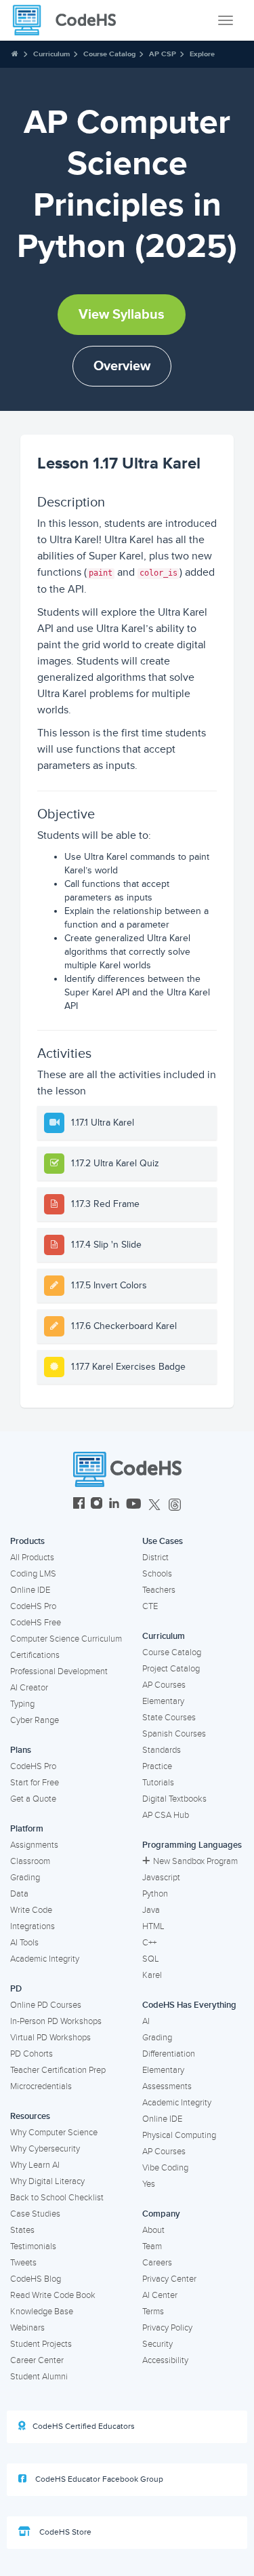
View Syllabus (122, 315)
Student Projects (41, 2344)
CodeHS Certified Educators (84, 2426)
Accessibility (165, 2360)
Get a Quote (33, 1799)
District (155, 1558)
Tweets (23, 2263)
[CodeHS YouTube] (134, 1505)
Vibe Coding (165, 2168)
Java (151, 1910)
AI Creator (29, 1688)
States (22, 2230)
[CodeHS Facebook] (79, 1505)
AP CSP (163, 54)
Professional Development (59, 1671)
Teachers (159, 1590)
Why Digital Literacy (47, 2181)
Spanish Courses (174, 1734)
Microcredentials (41, 2086)
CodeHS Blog (36, 2279)
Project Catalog (171, 1669)
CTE (150, 1606)
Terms (153, 2312)
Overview (122, 366)
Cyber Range (35, 1720)
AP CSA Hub (166, 1815)
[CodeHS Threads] (175, 1505)
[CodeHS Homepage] (70, 20)
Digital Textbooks (174, 1799)
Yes (149, 2184)
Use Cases (163, 1541)
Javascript (161, 1878)
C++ (149, 1943)
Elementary (163, 1701)
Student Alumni (39, 2377)
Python (155, 1894)
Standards (162, 1750)
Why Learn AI (35, 2165)
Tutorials (158, 1783)
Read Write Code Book (53, 2295)
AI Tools (24, 1943)
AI (146, 2021)
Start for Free (35, 1783)
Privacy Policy (167, 2328)
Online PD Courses (46, 2005)
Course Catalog (109, 54)
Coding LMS (33, 1574)
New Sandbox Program (195, 1861)
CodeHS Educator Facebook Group (98, 2479)
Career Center (37, 2360)
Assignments (34, 1845)
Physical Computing (179, 2135)
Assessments (167, 2086)
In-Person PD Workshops (56, 2021)
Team (152, 2246)
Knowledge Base (42, 2312)
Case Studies (35, 2214)
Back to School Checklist (57, 2198)
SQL (151, 1959)
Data (19, 1894)
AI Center (160, 2295)
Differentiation (169, 2054)
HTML (153, 1926)
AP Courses (164, 1685)
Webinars (27, 2328)
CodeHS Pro (33, 1606)
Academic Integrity (45, 1959)
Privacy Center (169, 2279)
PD (16, 1989)
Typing (22, 1704)
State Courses (169, 1718)
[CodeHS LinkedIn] (114, 1505)
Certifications (35, 1655)
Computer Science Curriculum (66, 1639)
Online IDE (30, 1590)
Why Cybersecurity (45, 2149)
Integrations (33, 1926)
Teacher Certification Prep (58, 2070)
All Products (32, 1558)
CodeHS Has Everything (189, 2005)
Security (157, 2344)
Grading (25, 1878)
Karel (152, 1975)
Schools (157, 1574)
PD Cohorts (31, 2054)
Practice (157, 1766)
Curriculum (51, 54)
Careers (157, 2263)
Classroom (30, 1861)
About (153, 2230)
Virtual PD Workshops (50, 2038)
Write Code (31, 1910)
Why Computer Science (54, 2133)
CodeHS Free (36, 1623)
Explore (202, 54)
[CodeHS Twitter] (154, 1505)
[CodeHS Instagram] (97, 1505)
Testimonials (33, 2246)
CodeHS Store (64, 2532)
